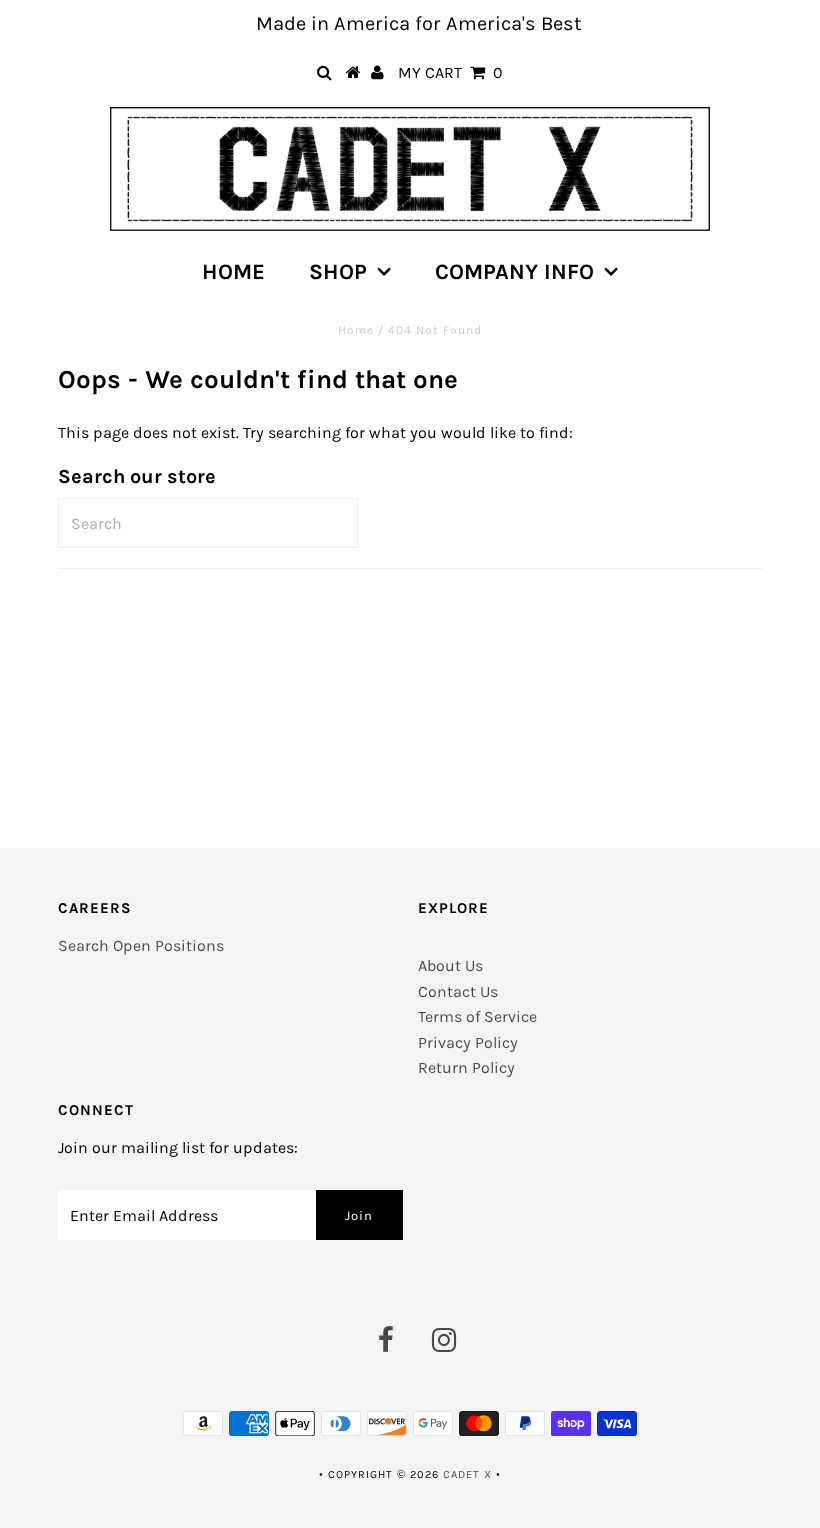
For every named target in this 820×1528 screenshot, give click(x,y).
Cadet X (467, 1474)
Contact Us (458, 991)
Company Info (514, 272)
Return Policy (466, 1067)
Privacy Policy (468, 1042)
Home (233, 272)
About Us (450, 965)
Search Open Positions (141, 945)
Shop (338, 272)
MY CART (450, 72)
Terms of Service (477, 1016)
